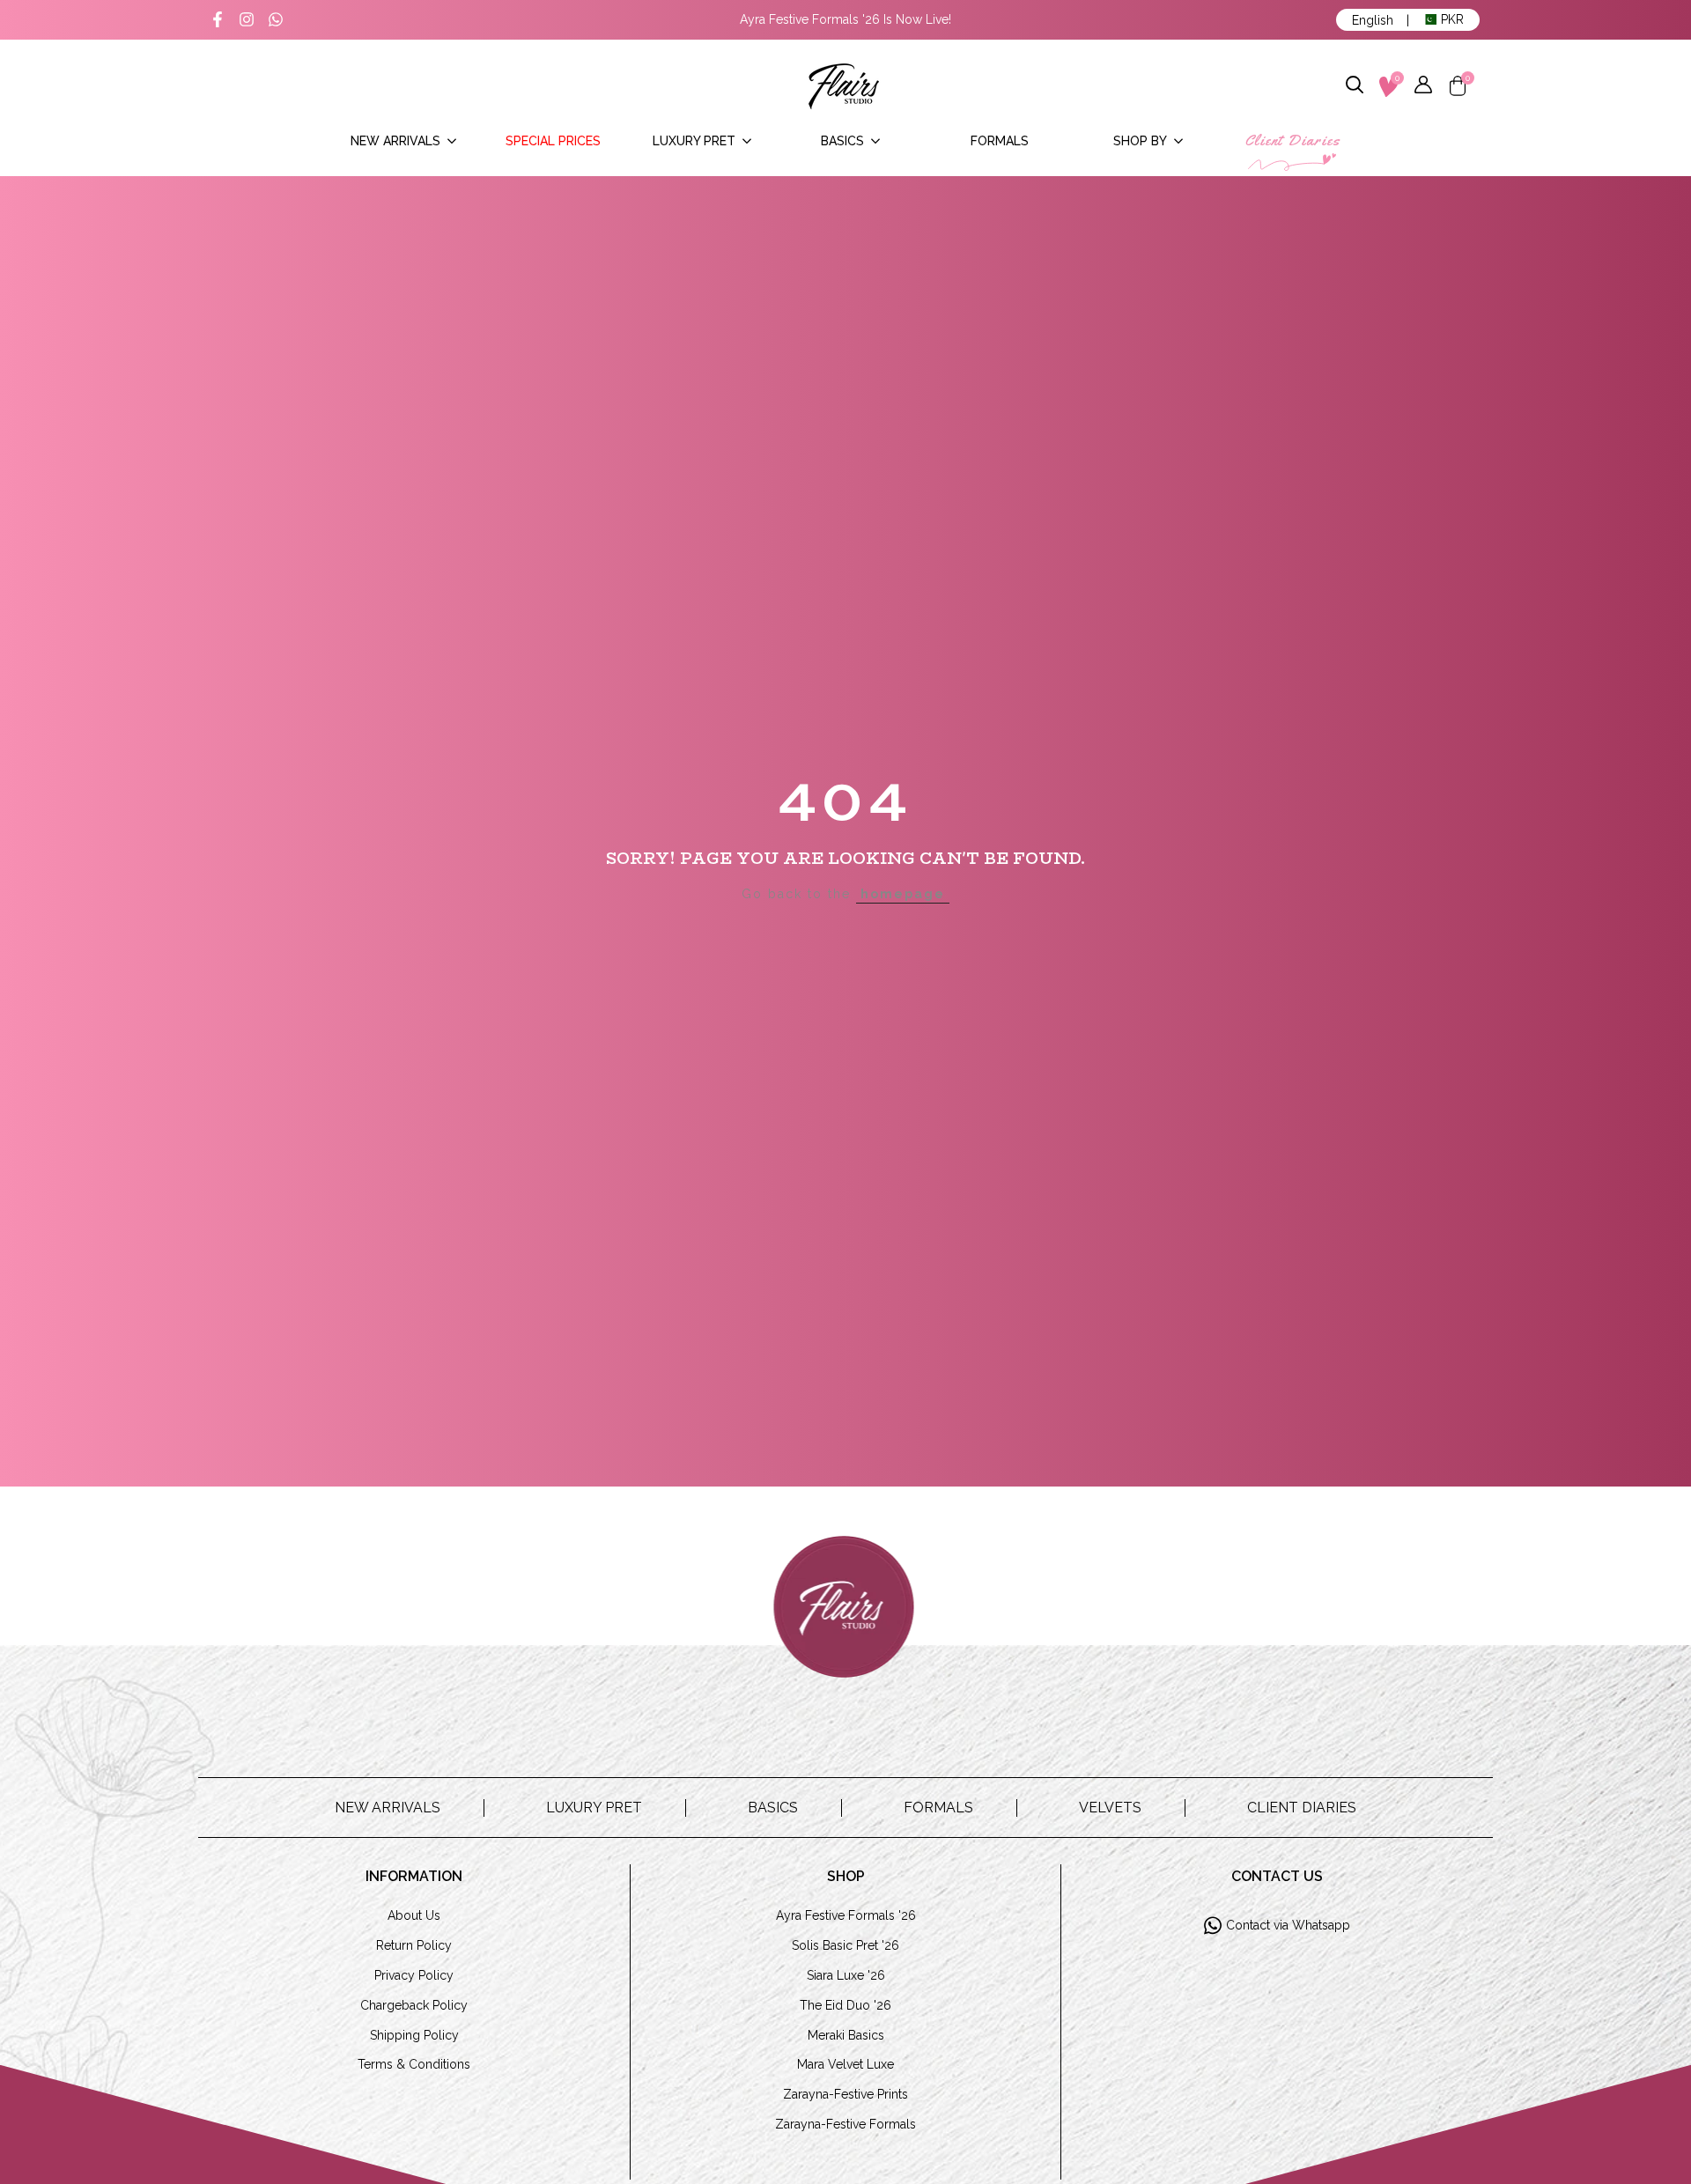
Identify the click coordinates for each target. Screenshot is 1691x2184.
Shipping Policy (414, 2035)
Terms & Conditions (414, 2064)
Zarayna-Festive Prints (845, 2094)
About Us (414, 1915)
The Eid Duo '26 (845, 2005)
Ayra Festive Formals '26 (846, 1915)
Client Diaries (1302, 1808)
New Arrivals (388, 1808)
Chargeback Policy (414, 2005)
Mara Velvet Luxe (845, 2064)
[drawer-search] (1355, 86)
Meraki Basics (846, 2035)
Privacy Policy (414, 1975)
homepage (903, 894)
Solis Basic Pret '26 (845, 1945)
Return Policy (414, 1945)
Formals (938, 1808)
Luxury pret (594, 1808)
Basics (773, 1808)
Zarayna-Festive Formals (845, 2124)
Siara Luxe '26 (846, 1975)
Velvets (1110, 1808)
